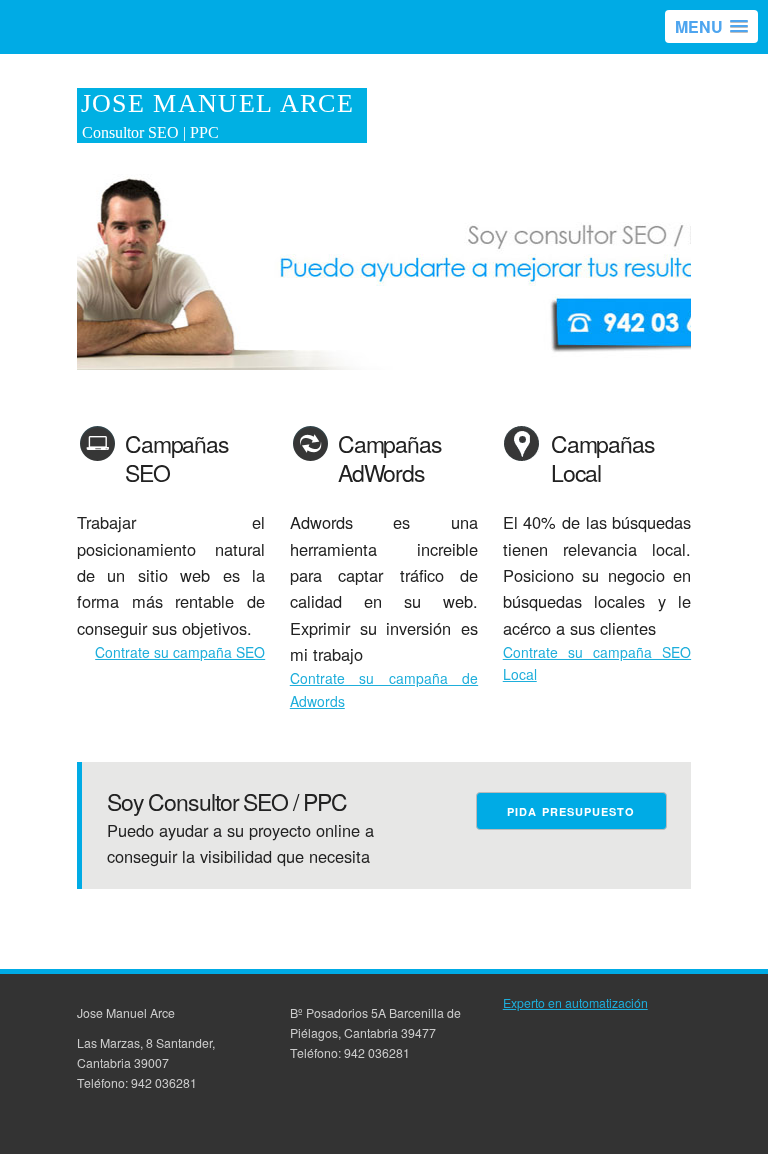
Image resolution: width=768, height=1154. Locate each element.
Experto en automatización (575, 1003)
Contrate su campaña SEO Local (597, 663)
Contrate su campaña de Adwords (384, 689)
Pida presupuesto (571, 811)
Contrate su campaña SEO (180, 652)
